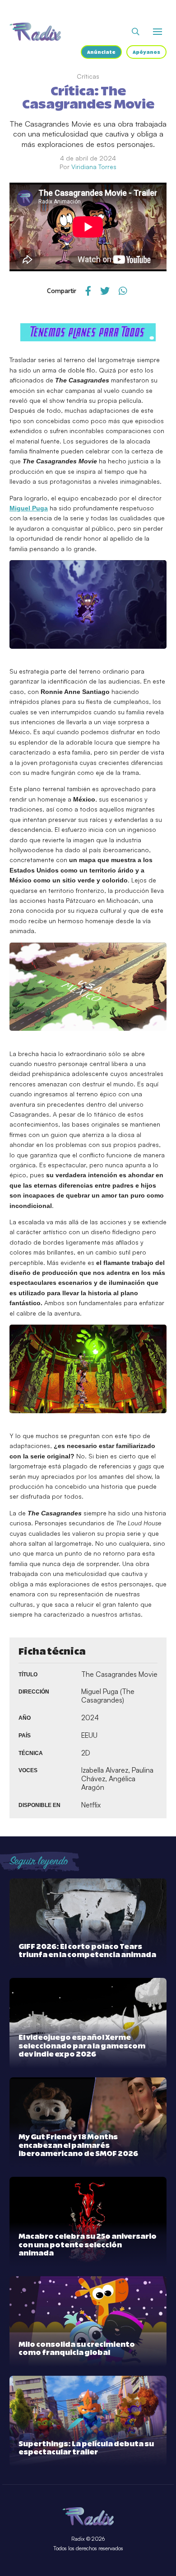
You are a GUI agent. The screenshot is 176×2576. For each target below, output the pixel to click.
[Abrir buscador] (136, 32)
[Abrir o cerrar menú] (157, 32)
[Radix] (35, 32)
